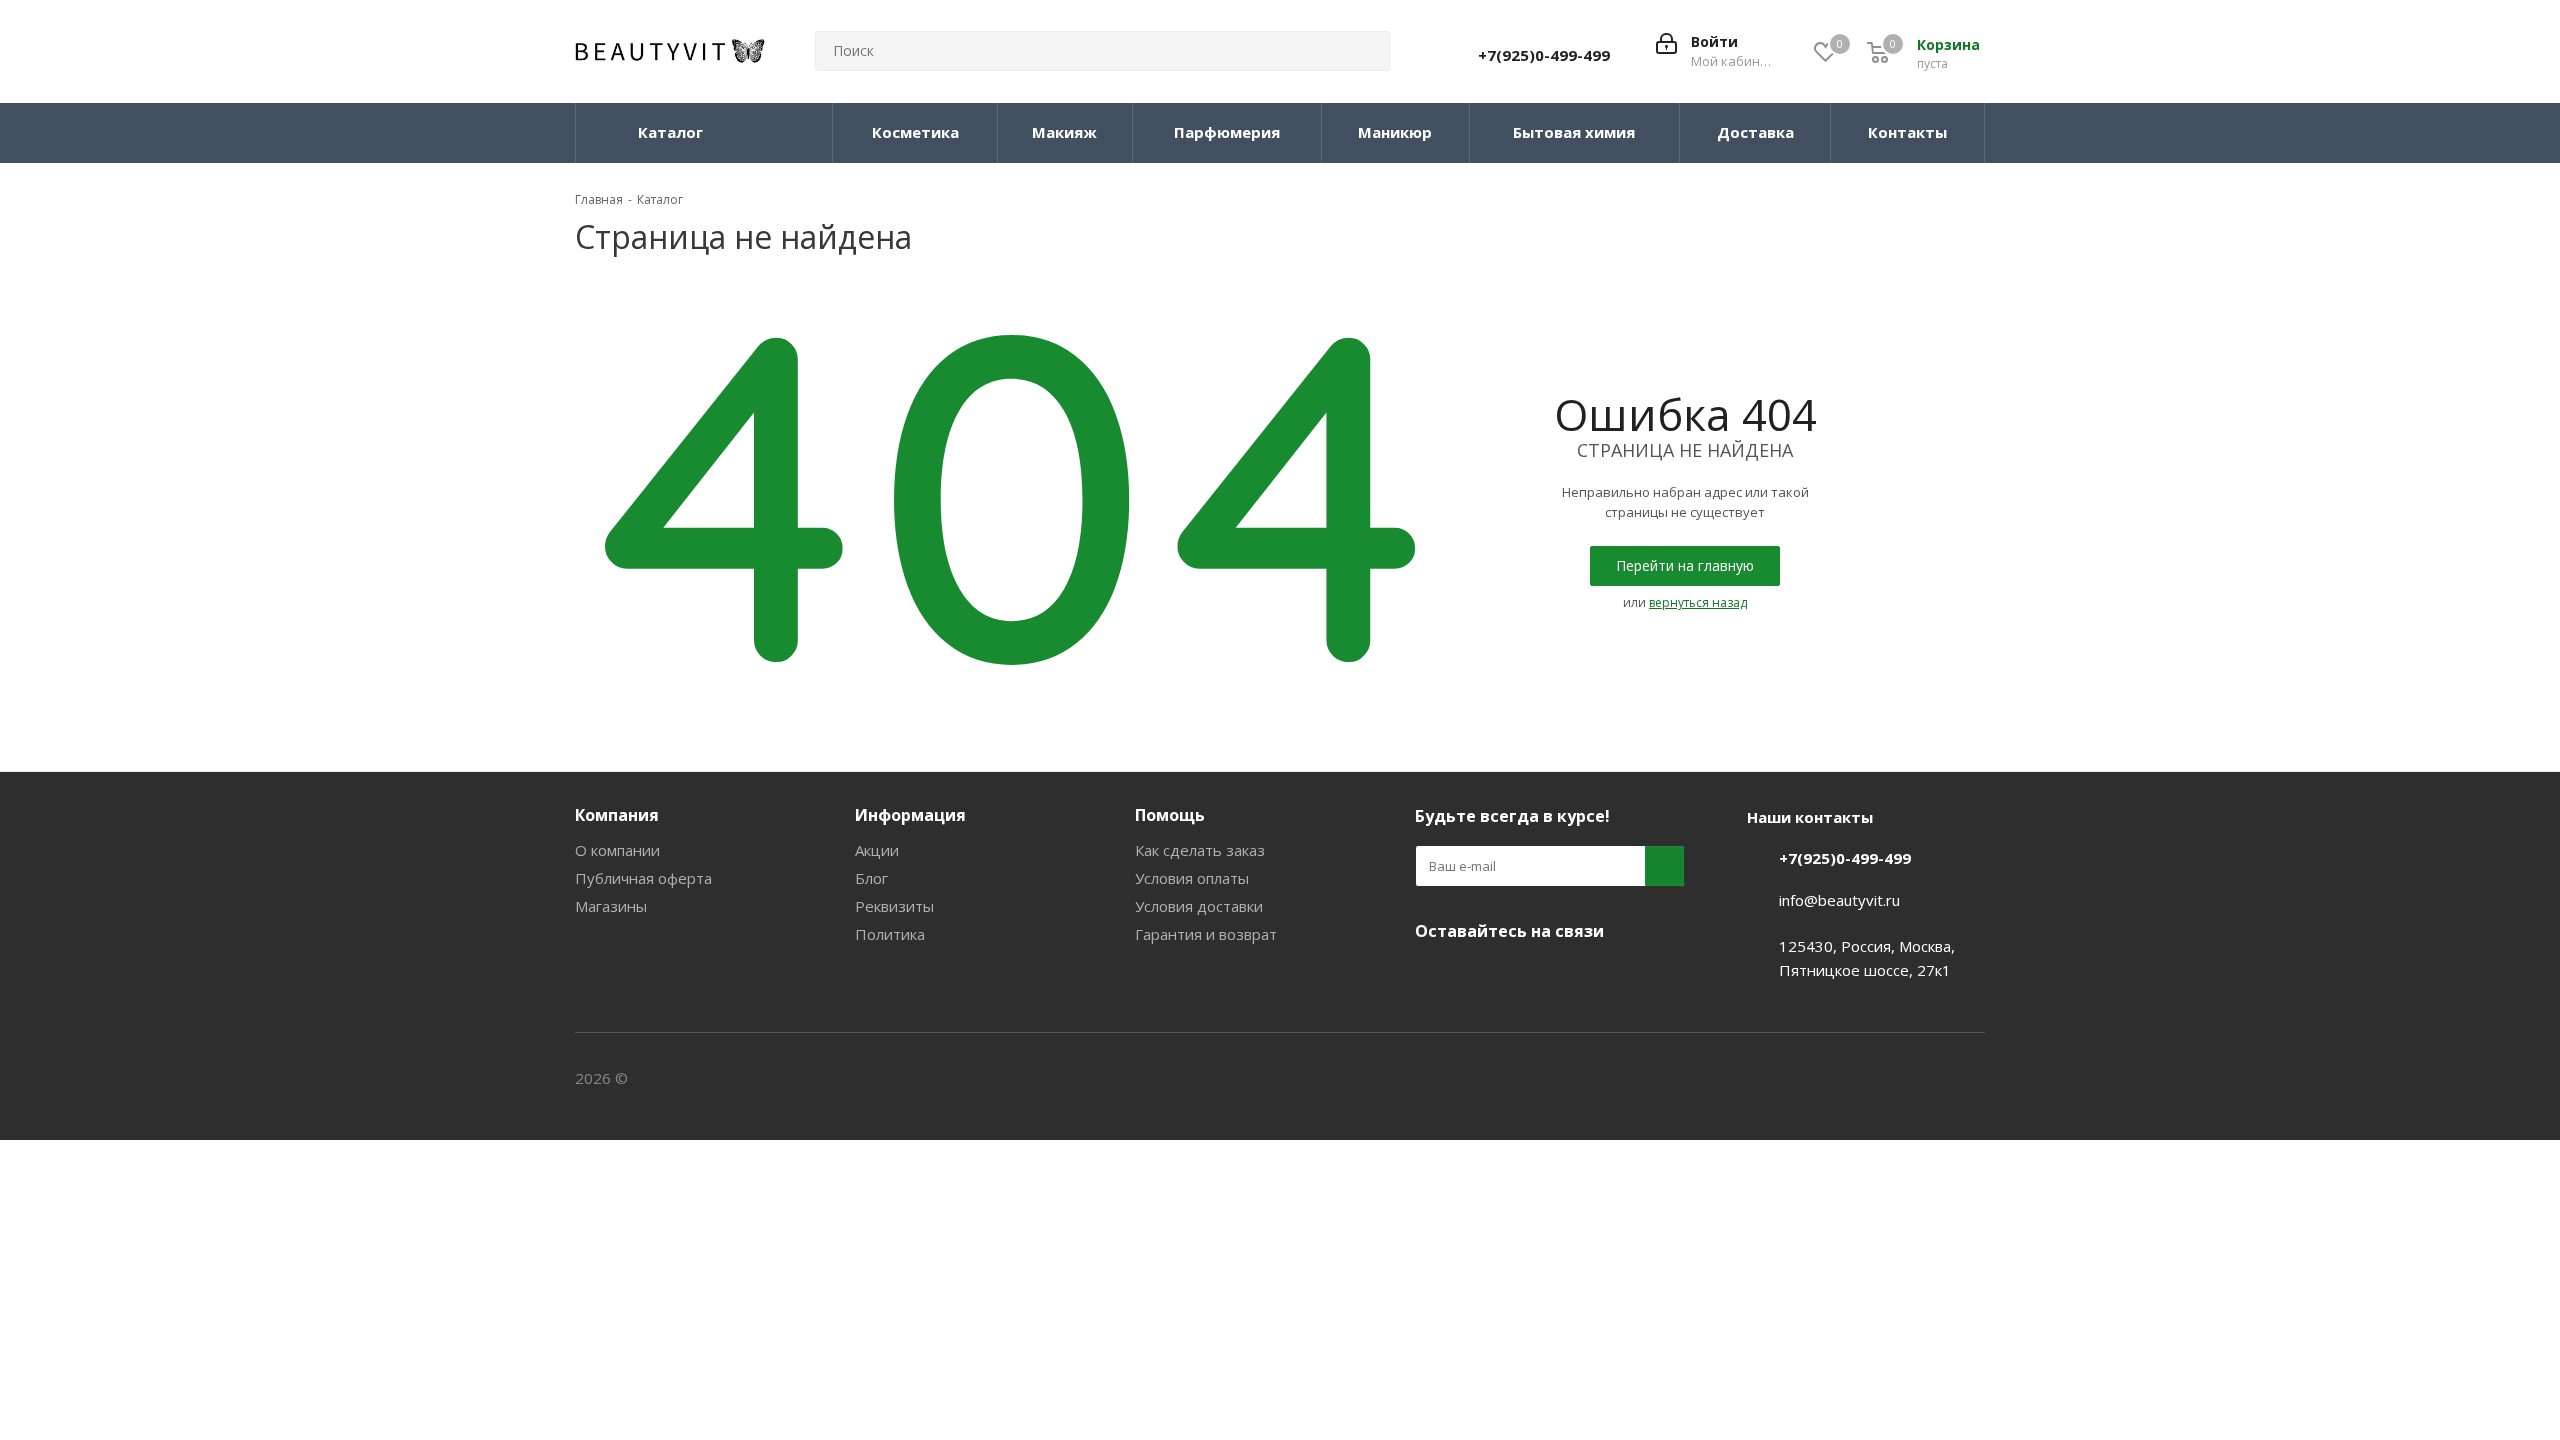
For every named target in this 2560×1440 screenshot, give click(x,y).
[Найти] (1366, 51)
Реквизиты (894, 906)
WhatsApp (1585, 978)
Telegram (1485, 978)
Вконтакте (1435, 978)
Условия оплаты (1192, 878)
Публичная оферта (643, 878)
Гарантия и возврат (1206, 934)
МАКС (1535, 978)
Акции (877, 850)
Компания (617, 815)
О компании (617, 850)
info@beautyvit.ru (1839, 900)
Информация (910, 815)
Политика (890, 934)
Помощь (1170, 815)
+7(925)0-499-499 (1544, 55)
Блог (871, 878)
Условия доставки (1199, 906)
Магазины (611, 906)
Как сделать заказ (1200, 850)
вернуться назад (1698, 602)
